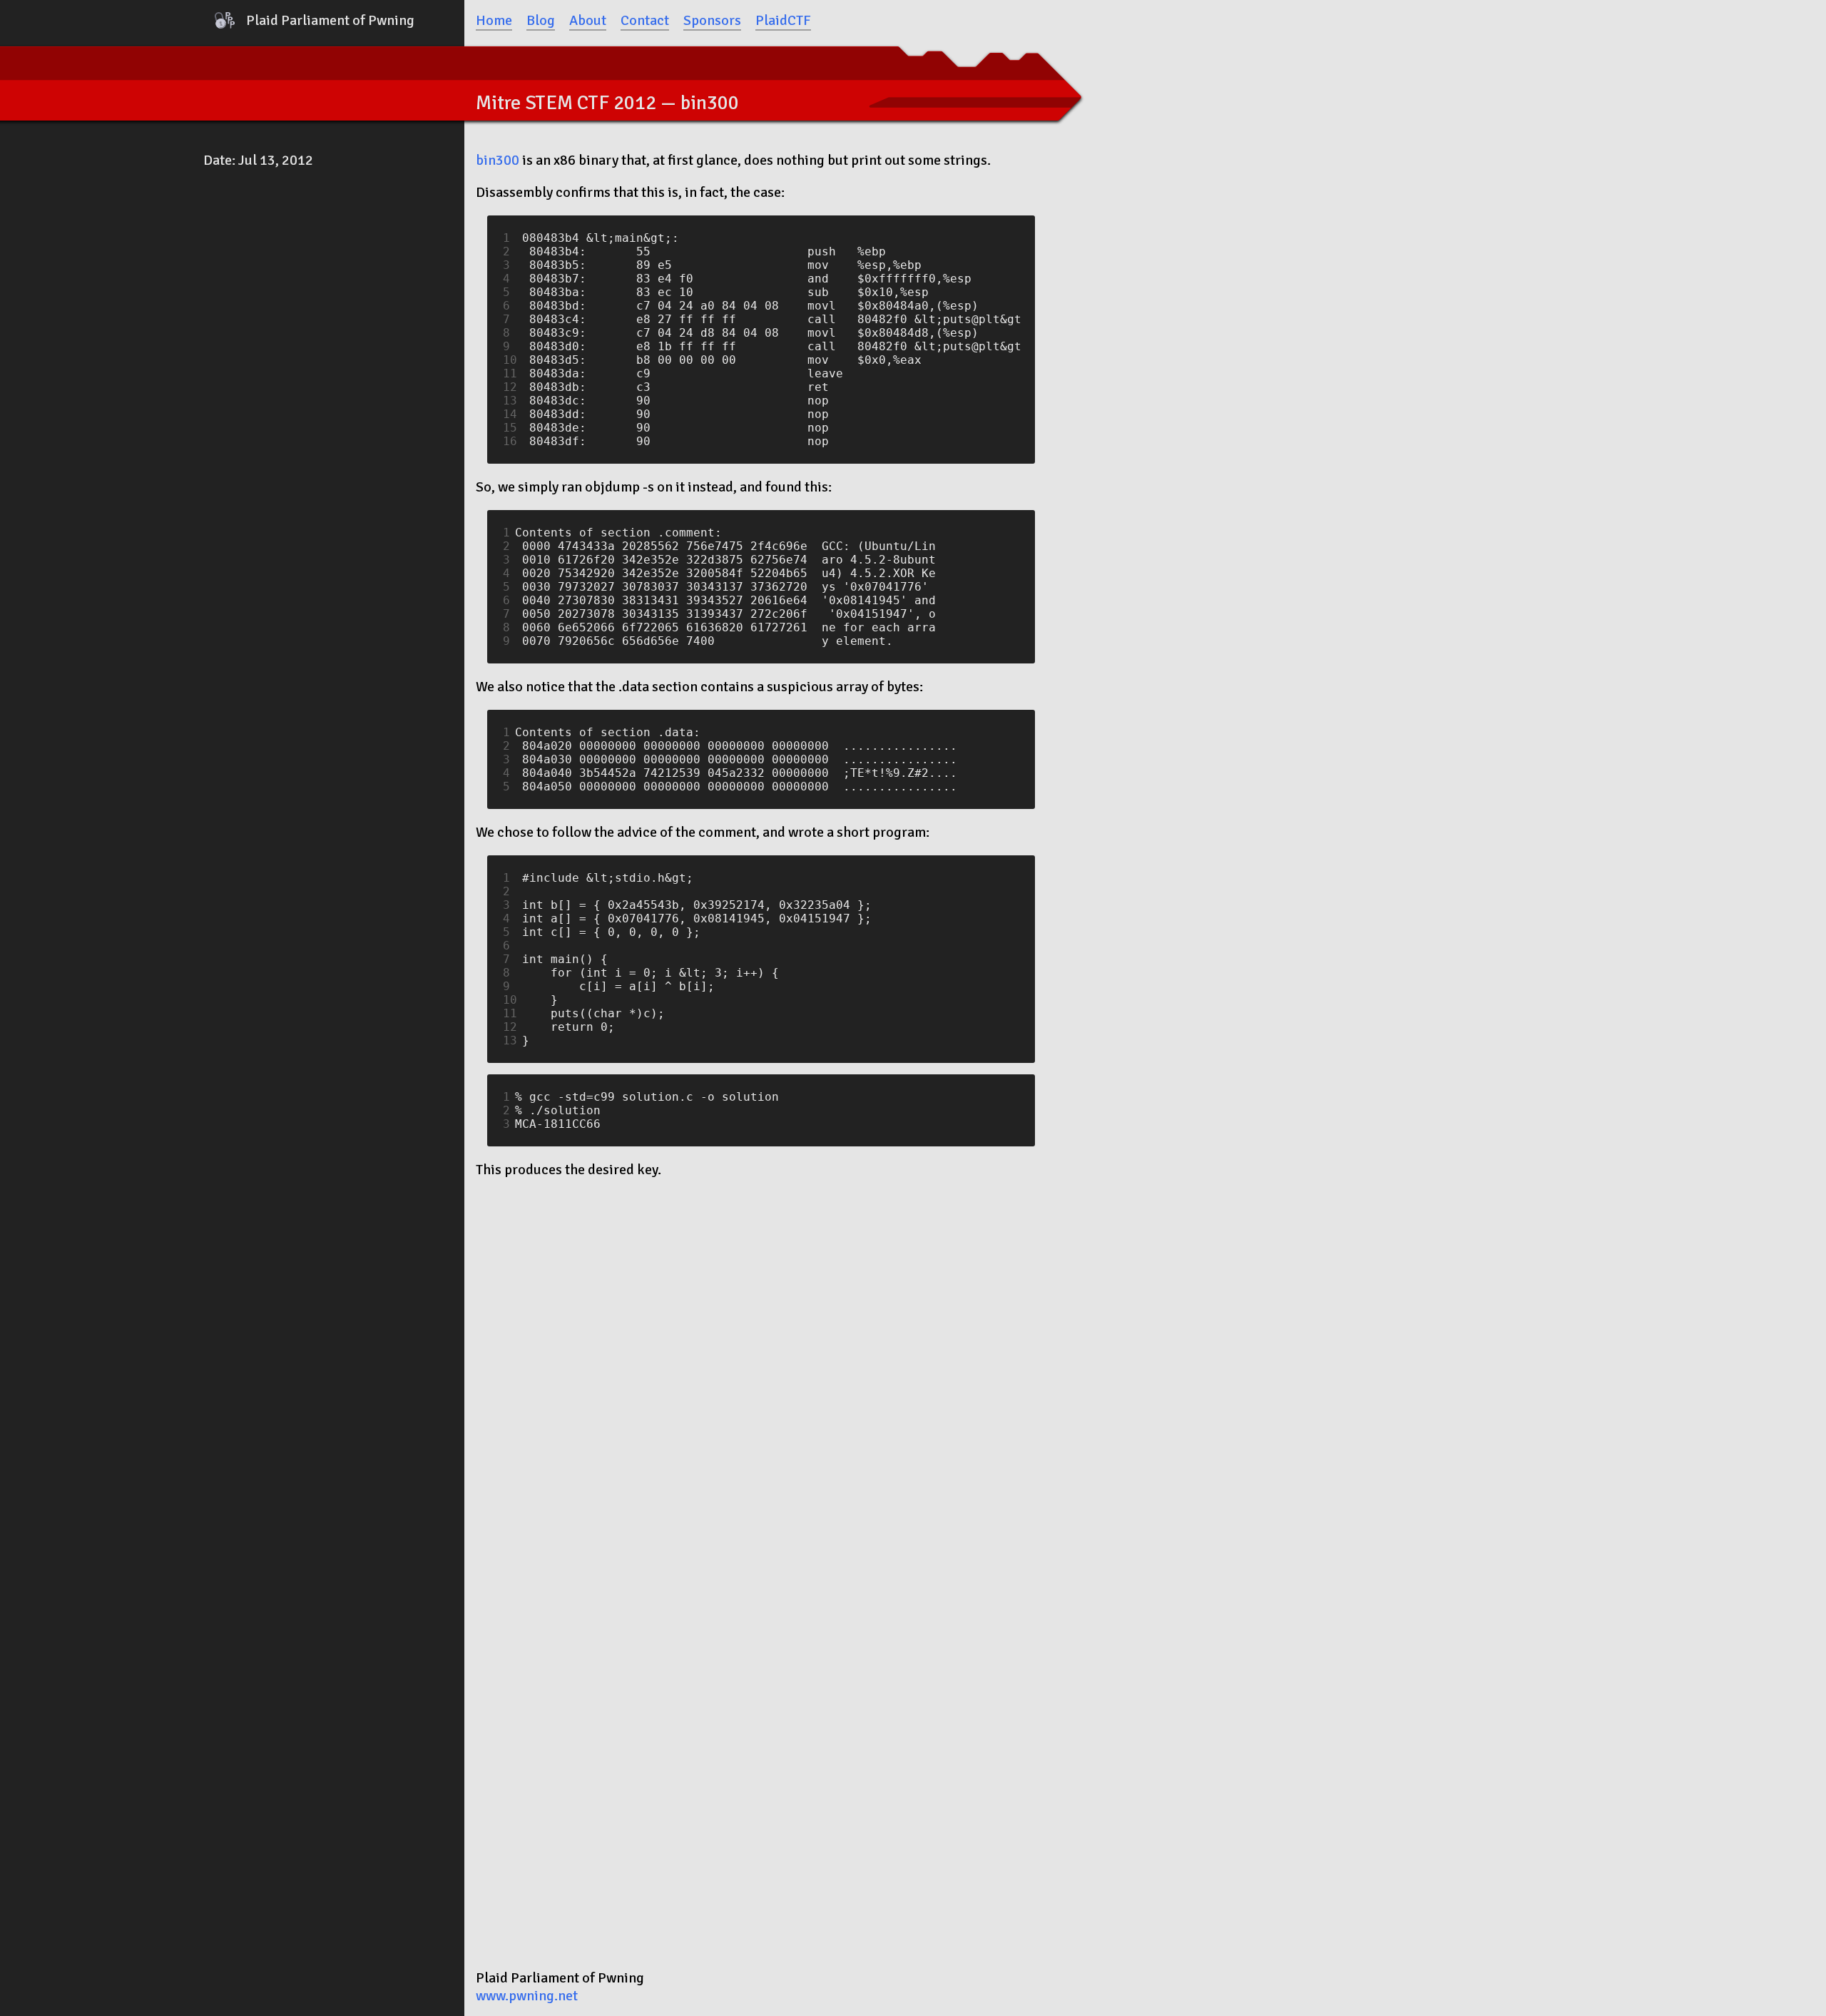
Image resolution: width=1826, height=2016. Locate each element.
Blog (541, 20)
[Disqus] (761, 1371)
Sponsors (712, 20)
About (588, 20)
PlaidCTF (783, 20)
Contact (645, 20)
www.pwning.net (527, 1996)
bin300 (498, 160)
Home (494, 20)
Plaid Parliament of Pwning (330, 20)
